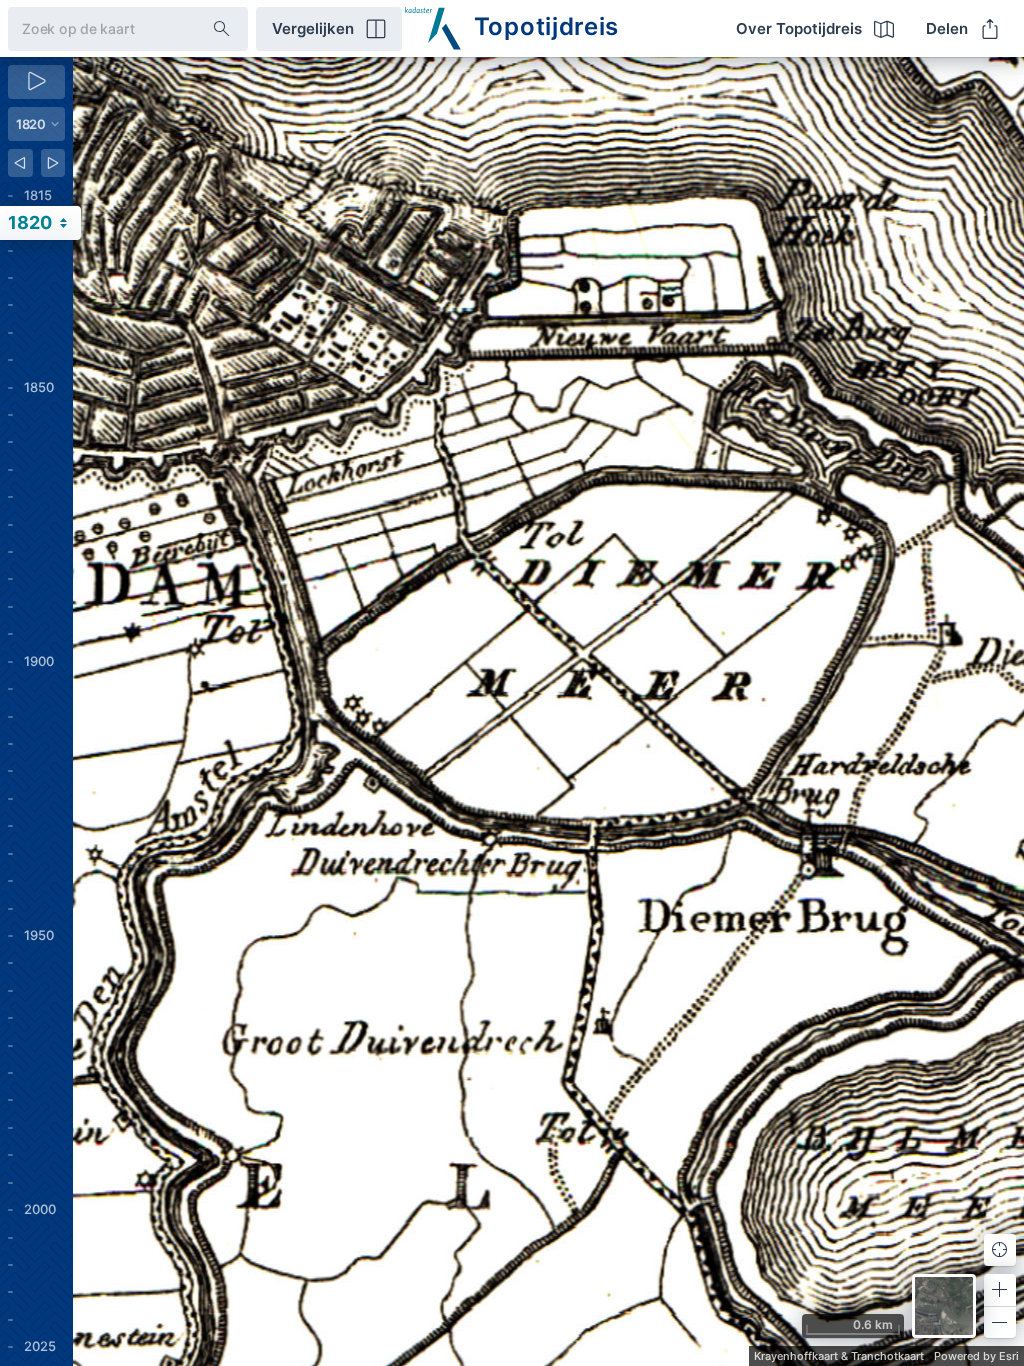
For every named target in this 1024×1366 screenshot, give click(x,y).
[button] (1000, 1290)
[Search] (222, 29)
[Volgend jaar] (53, 163)
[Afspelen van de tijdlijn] (36, 82)
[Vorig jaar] (20, 163)
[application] (548, 711)
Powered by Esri (976, 1356)
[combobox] (94, 28)
